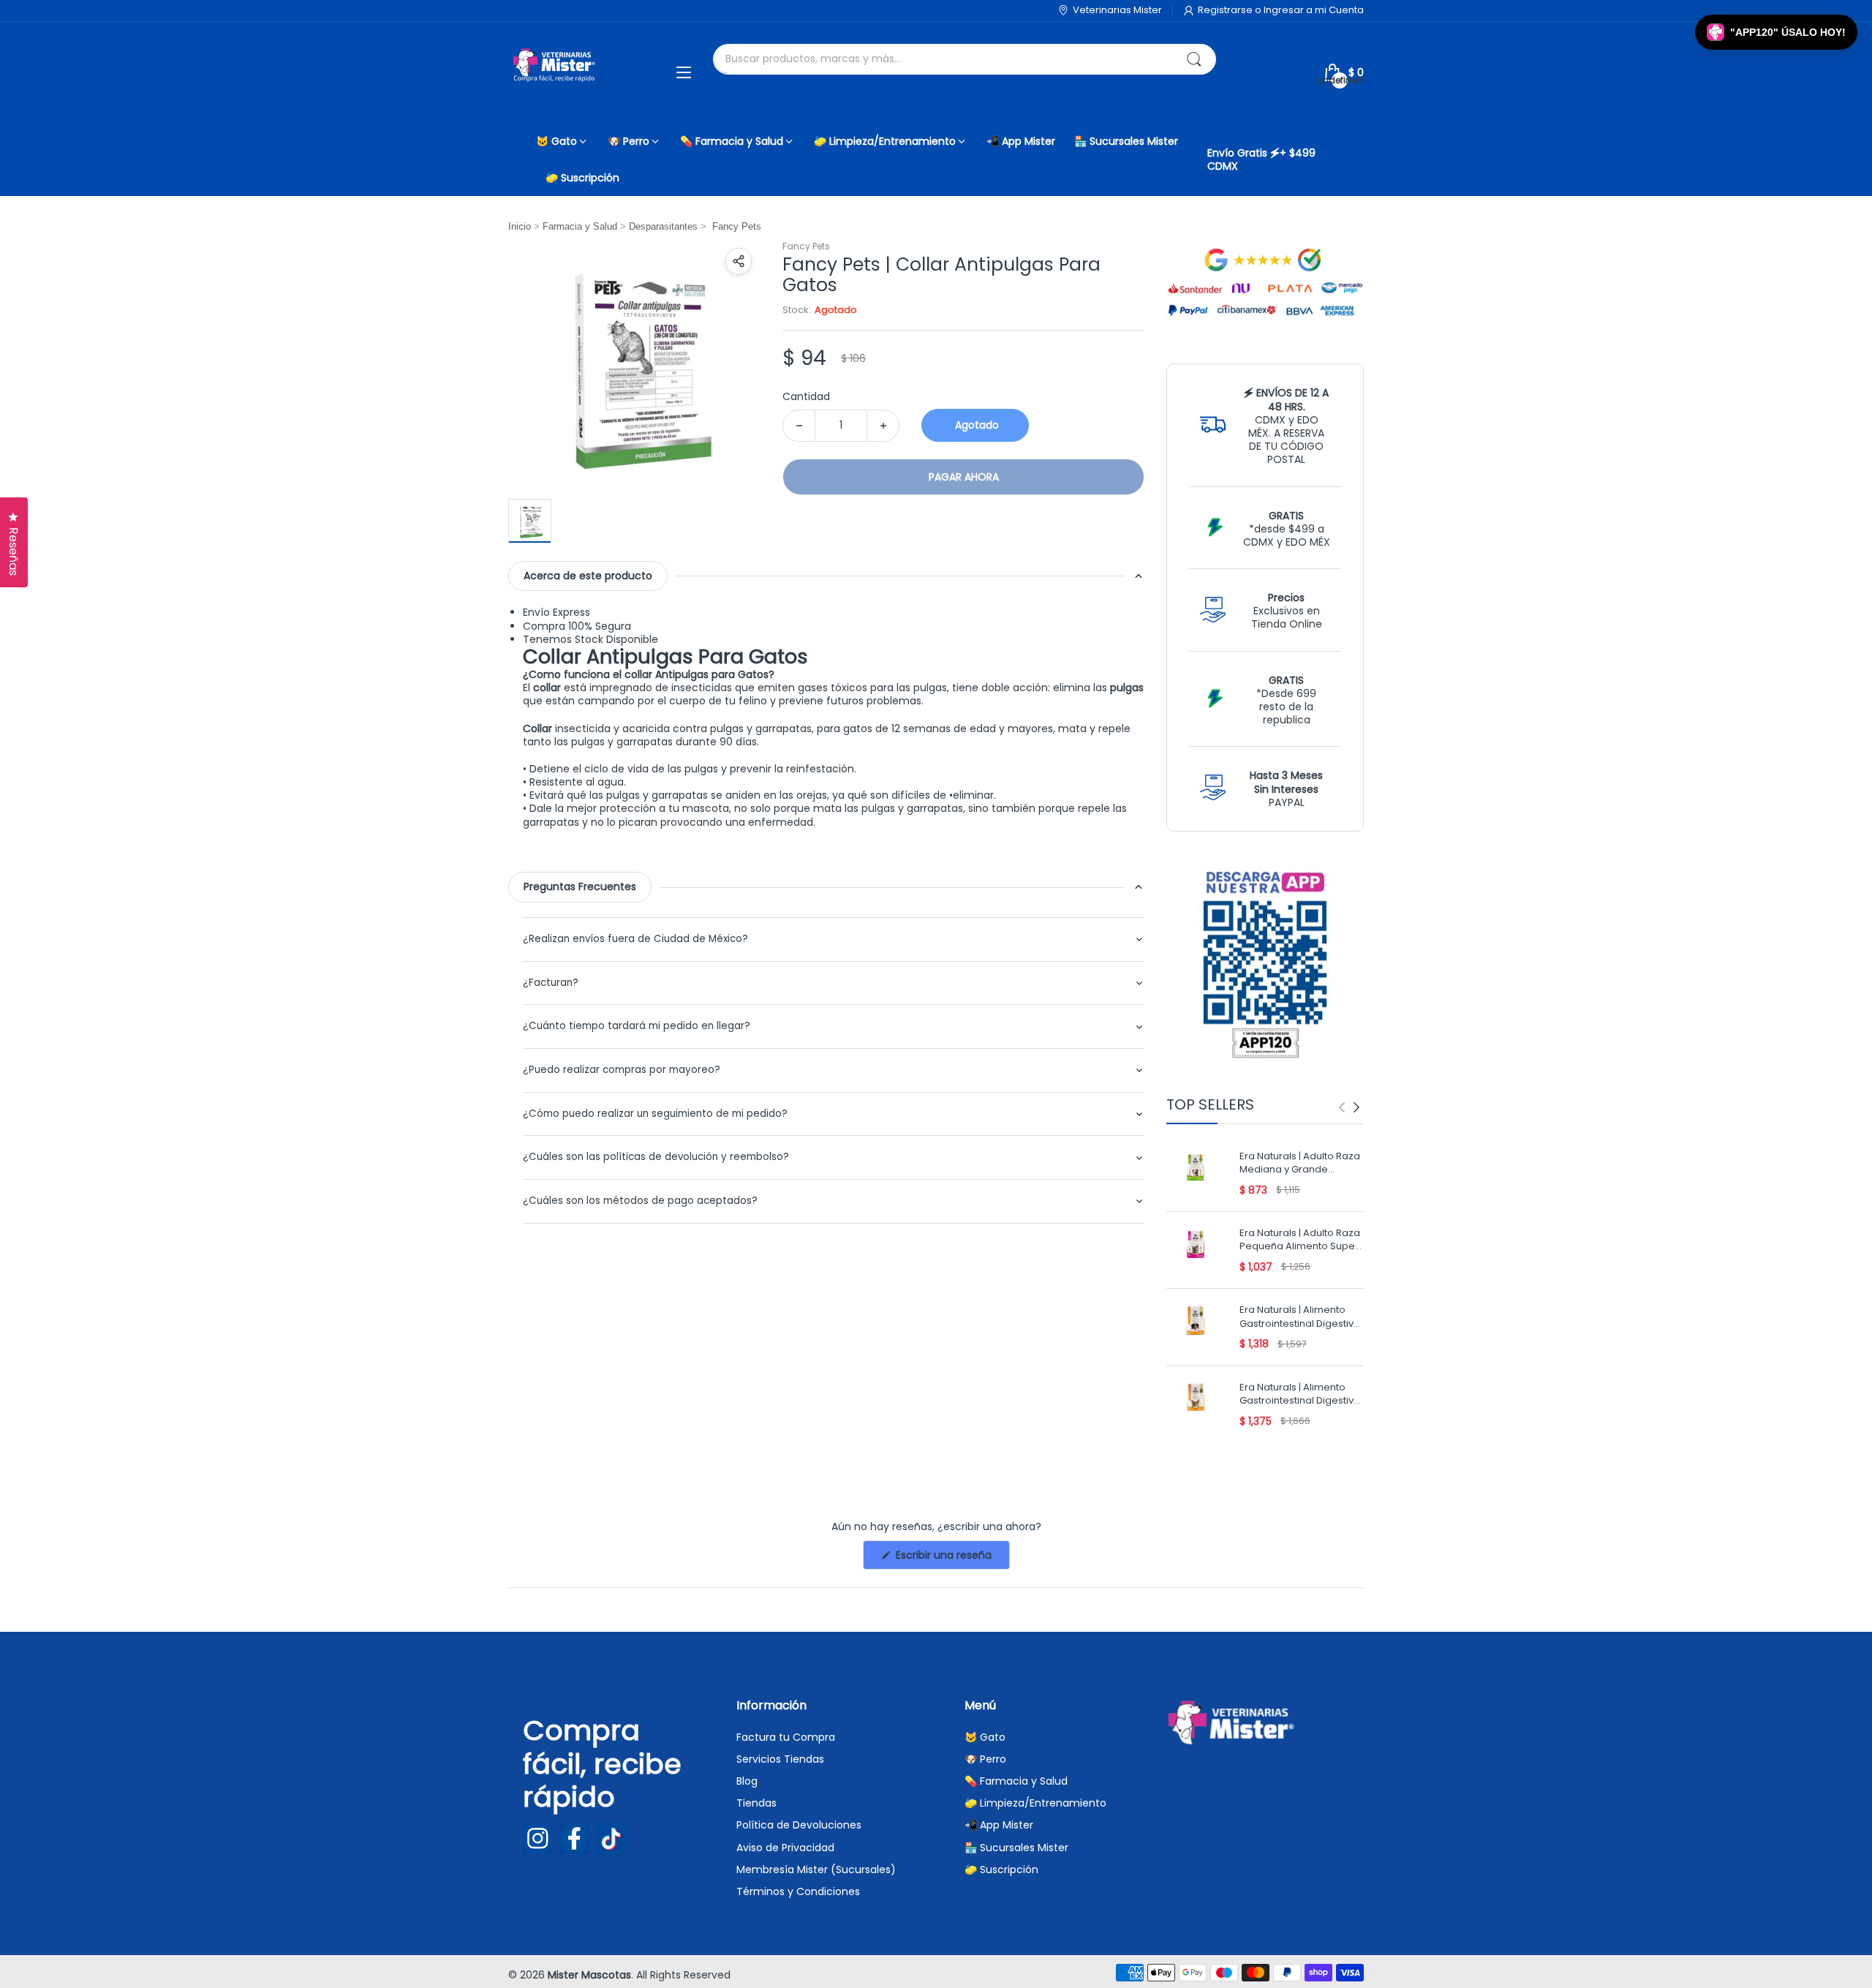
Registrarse (1226, 10)
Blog (747, 1781)
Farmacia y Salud (580, 226)
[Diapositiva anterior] (1342, 1107)
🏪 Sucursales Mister (1016, 1848)
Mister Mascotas (589, 1975)
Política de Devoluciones (799, 1825)
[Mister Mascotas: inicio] (556, 72)
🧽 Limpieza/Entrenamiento (1035, 1803)
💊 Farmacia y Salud (1016, 1781)
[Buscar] (1194, 59)
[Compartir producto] (739, 261)
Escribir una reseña (951, 1558)
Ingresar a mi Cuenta (1314, 10)
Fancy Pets (806, 246)
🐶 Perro (985, 1759)
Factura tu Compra (786, 1737)
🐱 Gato (985, 1737)
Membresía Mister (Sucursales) (816, 1870)
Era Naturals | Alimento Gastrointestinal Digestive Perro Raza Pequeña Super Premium (1300, 1395)
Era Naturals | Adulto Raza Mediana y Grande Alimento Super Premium (1300, 1164)
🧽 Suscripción (1001, 1870)
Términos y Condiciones (798, 1891)
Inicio (520, 226)
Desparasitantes (663, 226)
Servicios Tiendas (780, 1759)
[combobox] (964, 59)
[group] (1349, 1107)
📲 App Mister (999, 1825)
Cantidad (806, 396)
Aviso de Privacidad (785, 1848)
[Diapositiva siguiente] (1356, 1107)
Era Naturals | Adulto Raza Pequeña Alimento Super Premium (1300, 1241)
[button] (1776, 32)
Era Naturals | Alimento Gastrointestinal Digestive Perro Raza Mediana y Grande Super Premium (1300, 1318)
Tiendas (756, 1803)
